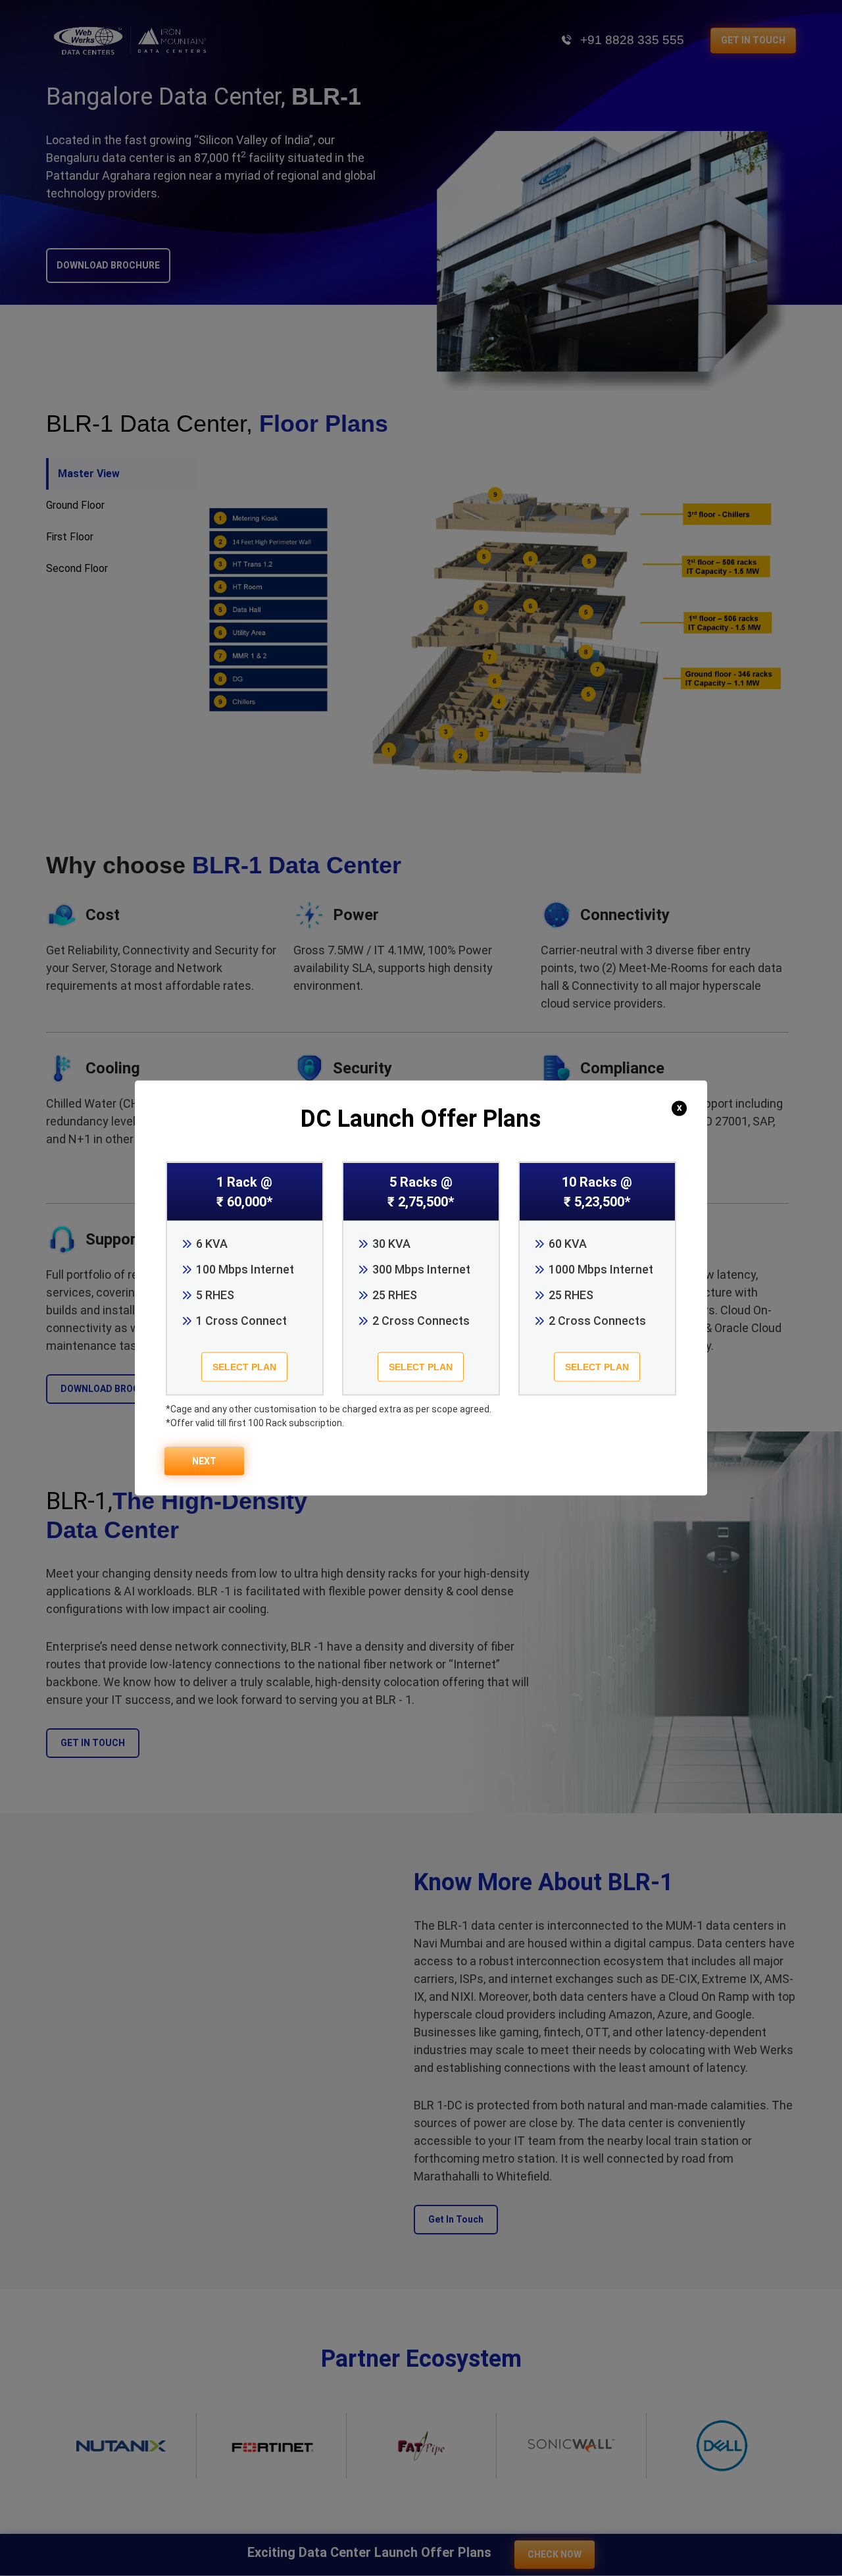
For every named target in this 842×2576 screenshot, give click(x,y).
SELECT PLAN (244, 1367)
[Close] (681, 1107)
